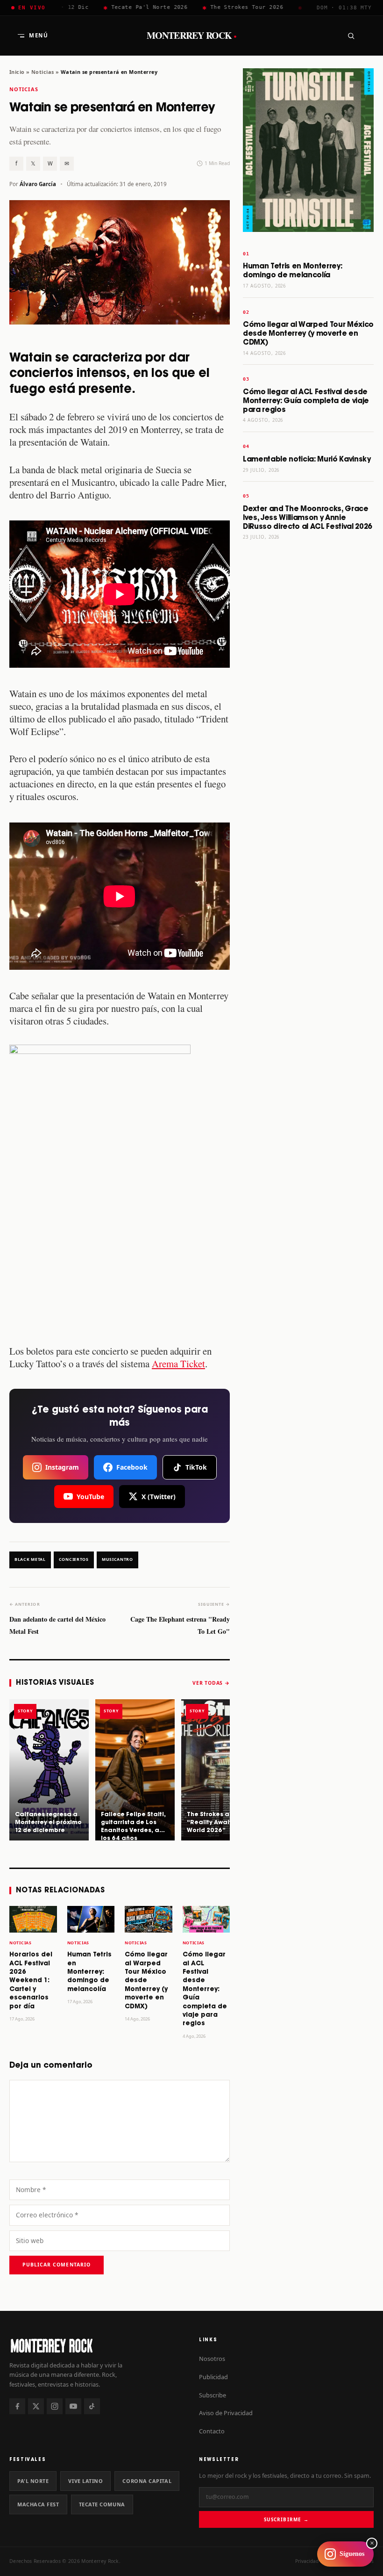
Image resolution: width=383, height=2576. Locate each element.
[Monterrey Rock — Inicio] (97, 2345)
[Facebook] (17, 2406)
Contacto (212, 2431)
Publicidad (213, 2377)
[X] (36, 2406)
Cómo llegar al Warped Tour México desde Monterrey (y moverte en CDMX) (146, 1981)
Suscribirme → (286, 2519)
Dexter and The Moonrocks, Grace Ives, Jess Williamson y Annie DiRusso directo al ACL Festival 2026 (308, 518)
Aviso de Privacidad (226, 2413)
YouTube (90, 1497)
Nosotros (212, 2359)
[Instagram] (55, 2406)
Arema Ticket (178, 1364)
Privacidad (307, 2561)
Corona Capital (147, 2481)
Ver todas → (211, 1683)
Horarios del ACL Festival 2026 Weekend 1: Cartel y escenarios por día (31, 1981)
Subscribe (213, 2395)
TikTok (196, 1467)
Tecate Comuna (102, 2504)
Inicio (17, 72)
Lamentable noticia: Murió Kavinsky (307, 459)
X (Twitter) (159, 1497)
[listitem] (49, 1770)
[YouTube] (73, 2406)
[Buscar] (351, 36)
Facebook (132, 1467)
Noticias (43, 72)
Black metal (30, 1559)
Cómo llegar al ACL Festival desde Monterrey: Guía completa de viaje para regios (205, 1989)
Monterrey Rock (192, 36)
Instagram (62, 1467)
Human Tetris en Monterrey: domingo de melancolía (89, 1972)
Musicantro (117, 1559)
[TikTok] (92, 2406)
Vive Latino (85, 2481)
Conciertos (74, 1559)
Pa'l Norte (33, 2481)
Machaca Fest (38, 2504)
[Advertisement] (308, 695)
